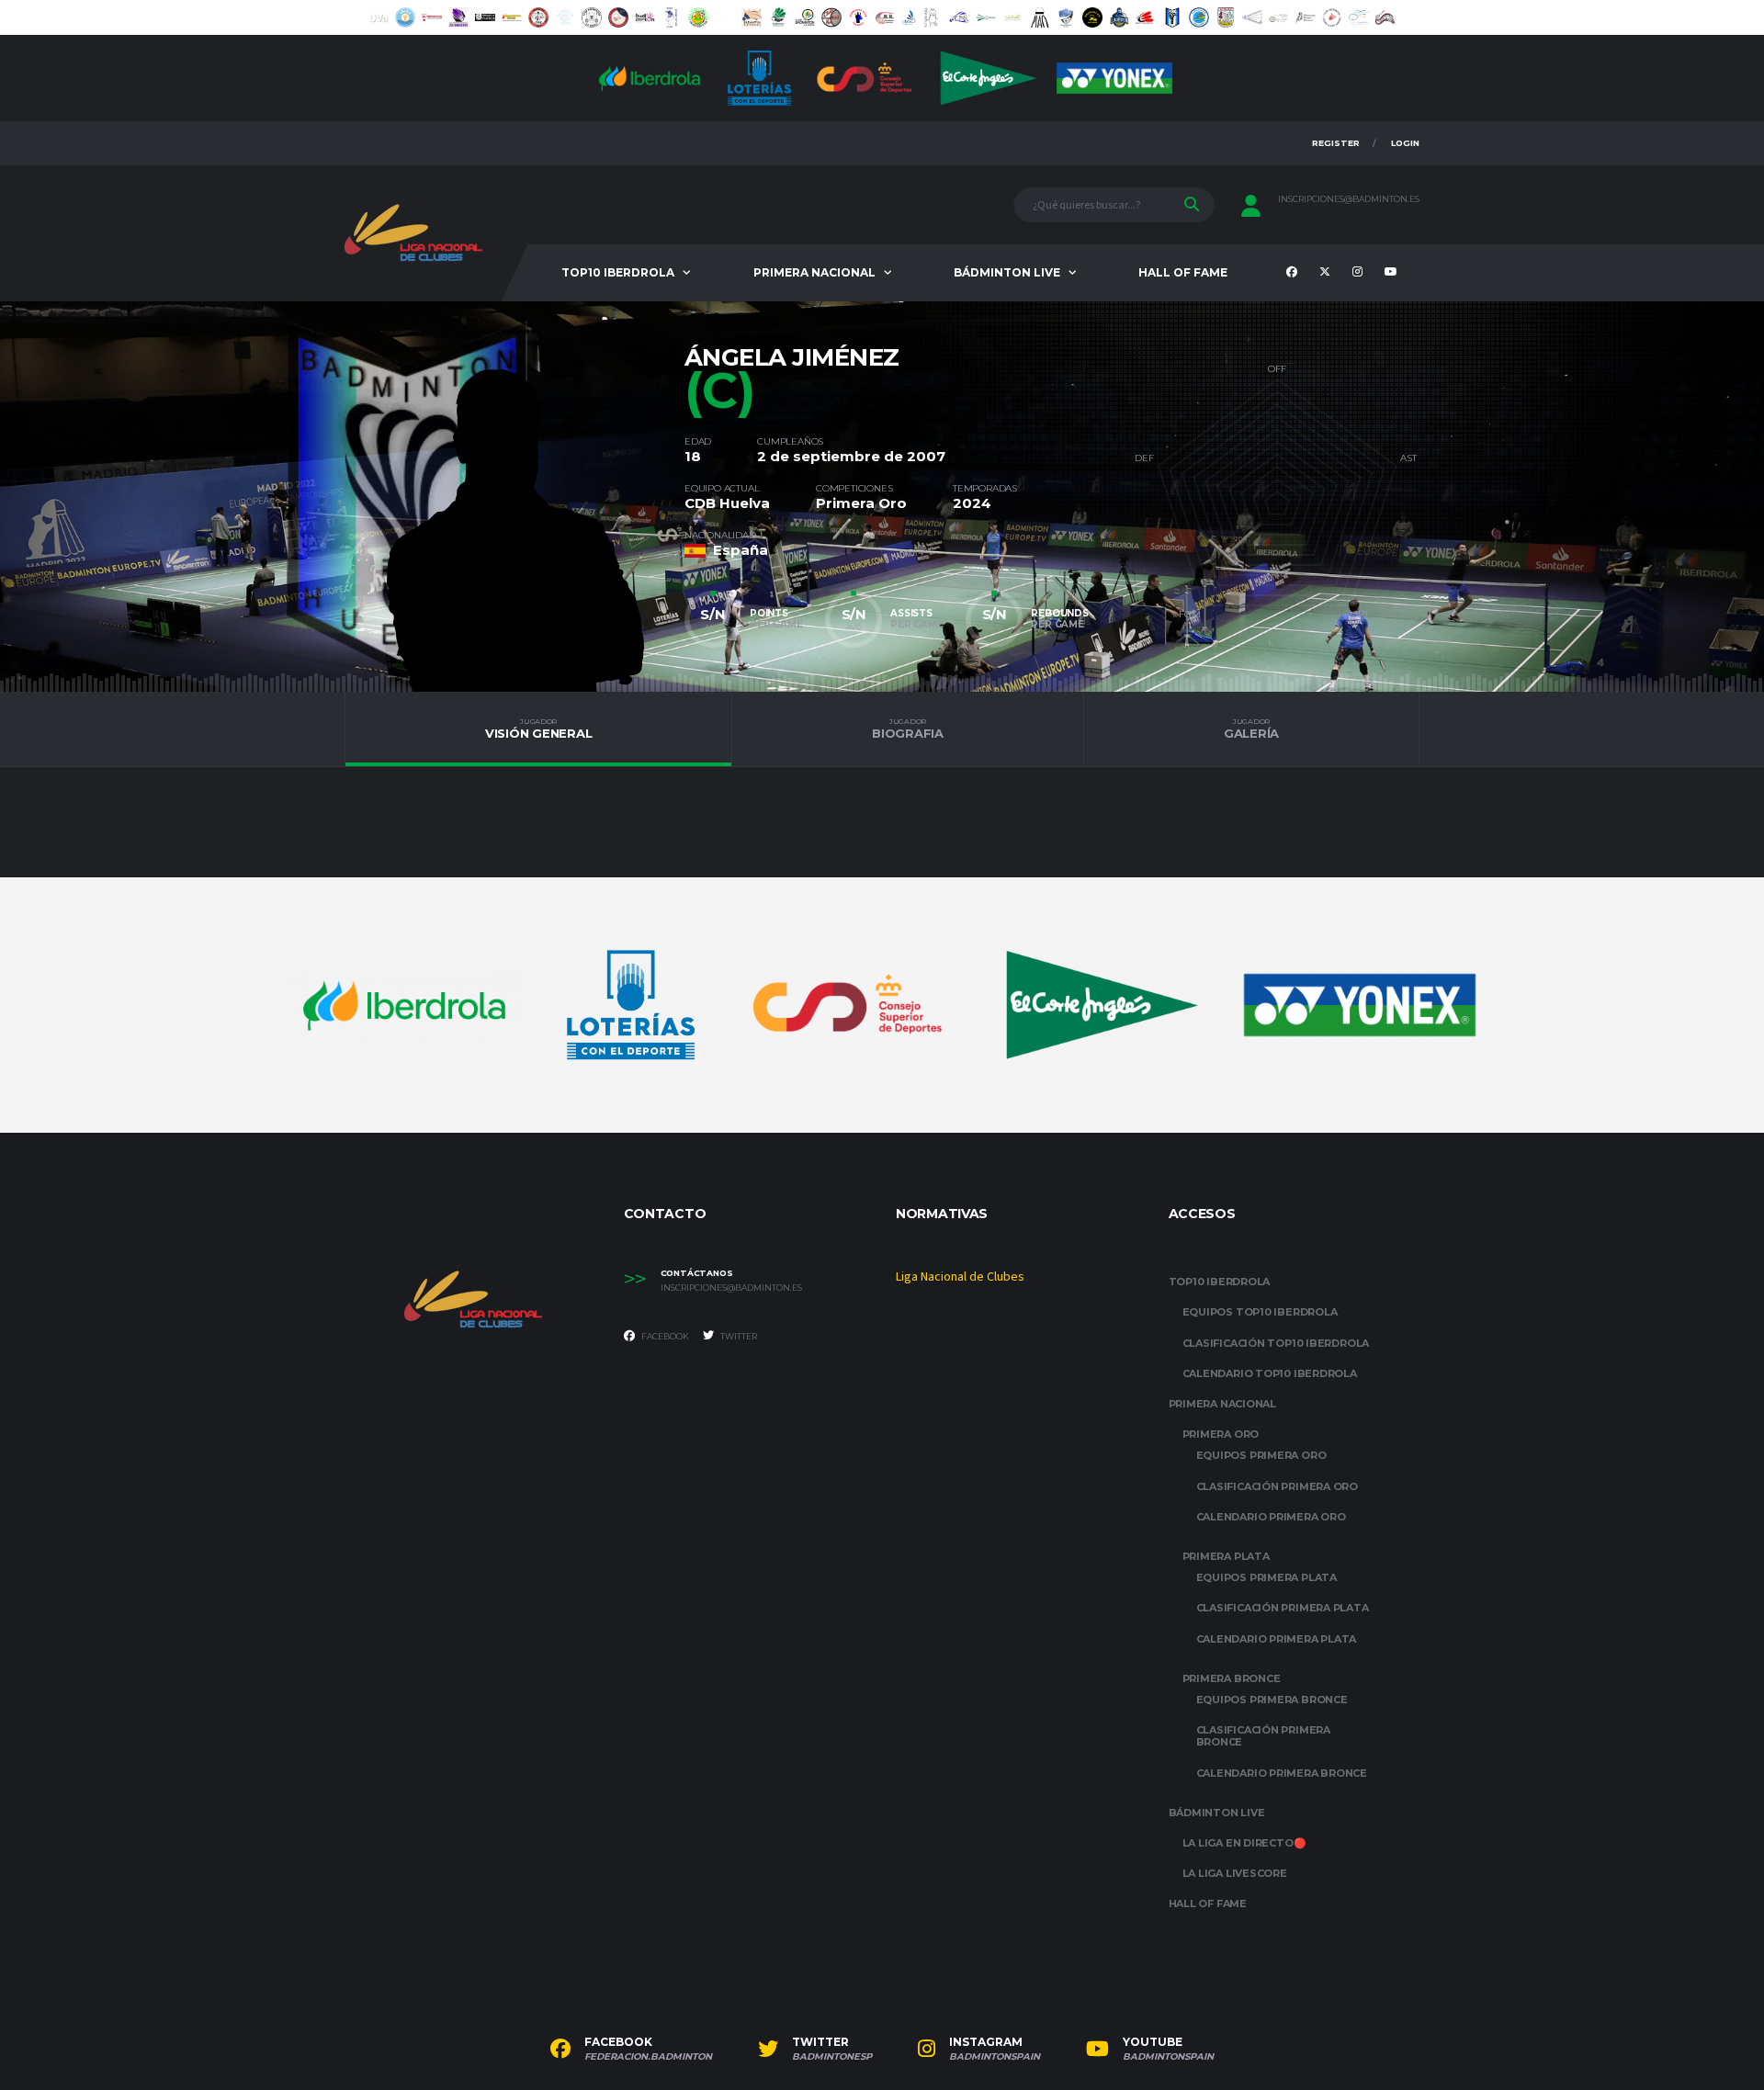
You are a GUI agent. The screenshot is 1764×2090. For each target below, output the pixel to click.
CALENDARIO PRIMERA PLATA (1277, 1639)
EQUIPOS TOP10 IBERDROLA (1260, 1312)
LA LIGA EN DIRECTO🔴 (1244, 1843)
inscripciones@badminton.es (1349, 199)
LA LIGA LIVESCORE (1235, 1873)
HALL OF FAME (1183, 272)
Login (1405, 143)
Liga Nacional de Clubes (960, 1277)
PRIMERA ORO (1221, 1434)
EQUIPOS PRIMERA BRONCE (1272, 1700)
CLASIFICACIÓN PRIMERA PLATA (1283, 1608)
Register (1336, 143)
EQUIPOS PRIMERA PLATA (1266, 1577)
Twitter (738, 1336)
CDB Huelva (727, 503)
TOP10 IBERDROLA (618, 272)
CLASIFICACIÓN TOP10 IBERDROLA (1276, 1343)
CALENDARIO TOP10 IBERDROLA (1270, 1373)
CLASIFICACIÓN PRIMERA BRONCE (1263, 1736)
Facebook (664, 1336)
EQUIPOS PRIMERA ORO (1261, 1455)
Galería (1251, 729)
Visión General (538, 729)
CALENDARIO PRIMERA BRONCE (1282, 1773)
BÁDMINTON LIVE (1007, 272)
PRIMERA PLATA (1226, 1556)
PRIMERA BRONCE (1232, 1678)
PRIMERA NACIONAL (814, 272)
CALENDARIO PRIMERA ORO (1271, 1517)
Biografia (908, 729)
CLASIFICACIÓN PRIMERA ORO (1278, 1486)
